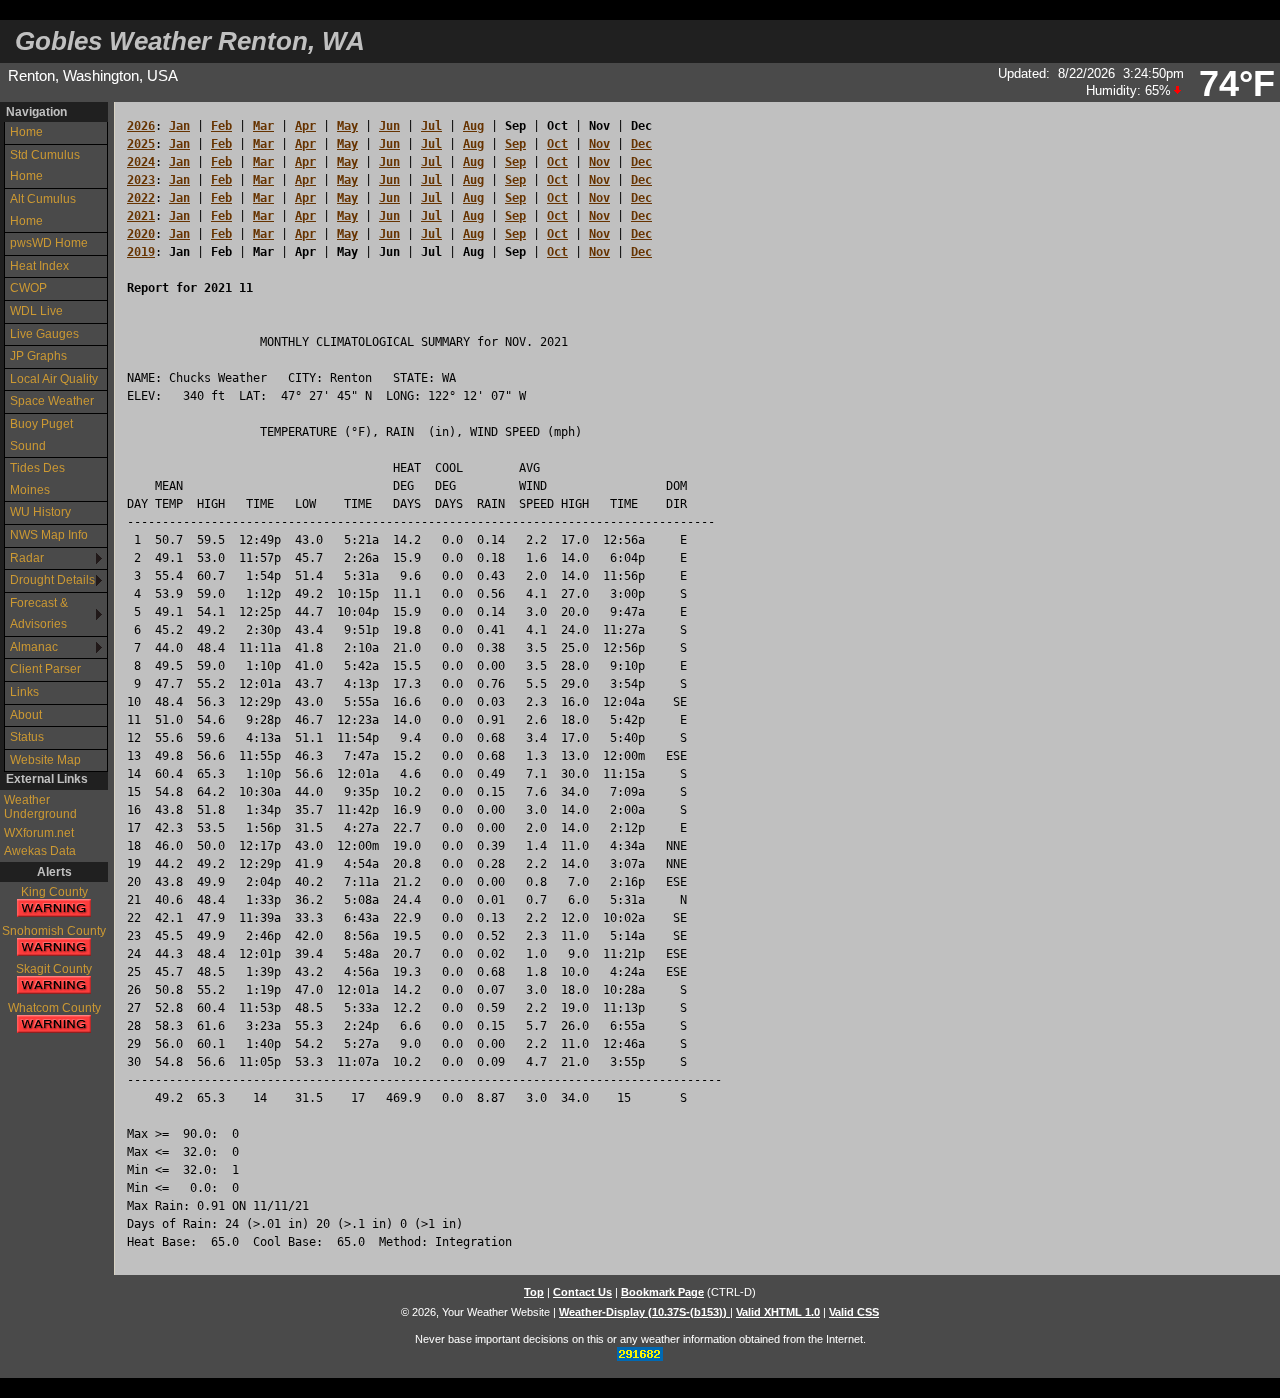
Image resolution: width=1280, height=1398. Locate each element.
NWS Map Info (49, 535)
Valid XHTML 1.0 (778, 1312)
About (26, 715)
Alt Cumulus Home (43, 210)
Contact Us (582, 1292)
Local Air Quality (54, 379)
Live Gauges (44, 334)
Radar (27, 558)
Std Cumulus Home (45, 166)
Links (24, 692)
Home (26, 132)
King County (54, 892)
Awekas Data (40, 851)
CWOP (28, 288)
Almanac (34, 647)
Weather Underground (40, 807)
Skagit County (54, 969)
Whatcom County (54, 1008)
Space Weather (52, 401)
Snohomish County (54, 931)
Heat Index (39, 266)
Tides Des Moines (37, 479)
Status (27, 737)
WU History (40, 512)
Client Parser (45, 669)
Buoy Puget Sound (41, 435)
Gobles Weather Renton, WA (190, 41)
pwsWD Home (49, 243)
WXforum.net (39, 833)
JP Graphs (38, 356)
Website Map (45, 760)
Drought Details (52, 580)
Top (534, 1292)
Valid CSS (854, 1312)
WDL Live (36, 311)
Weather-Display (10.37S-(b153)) (644, 1312)
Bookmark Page (662, 1292)
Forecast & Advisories (39, 614)
